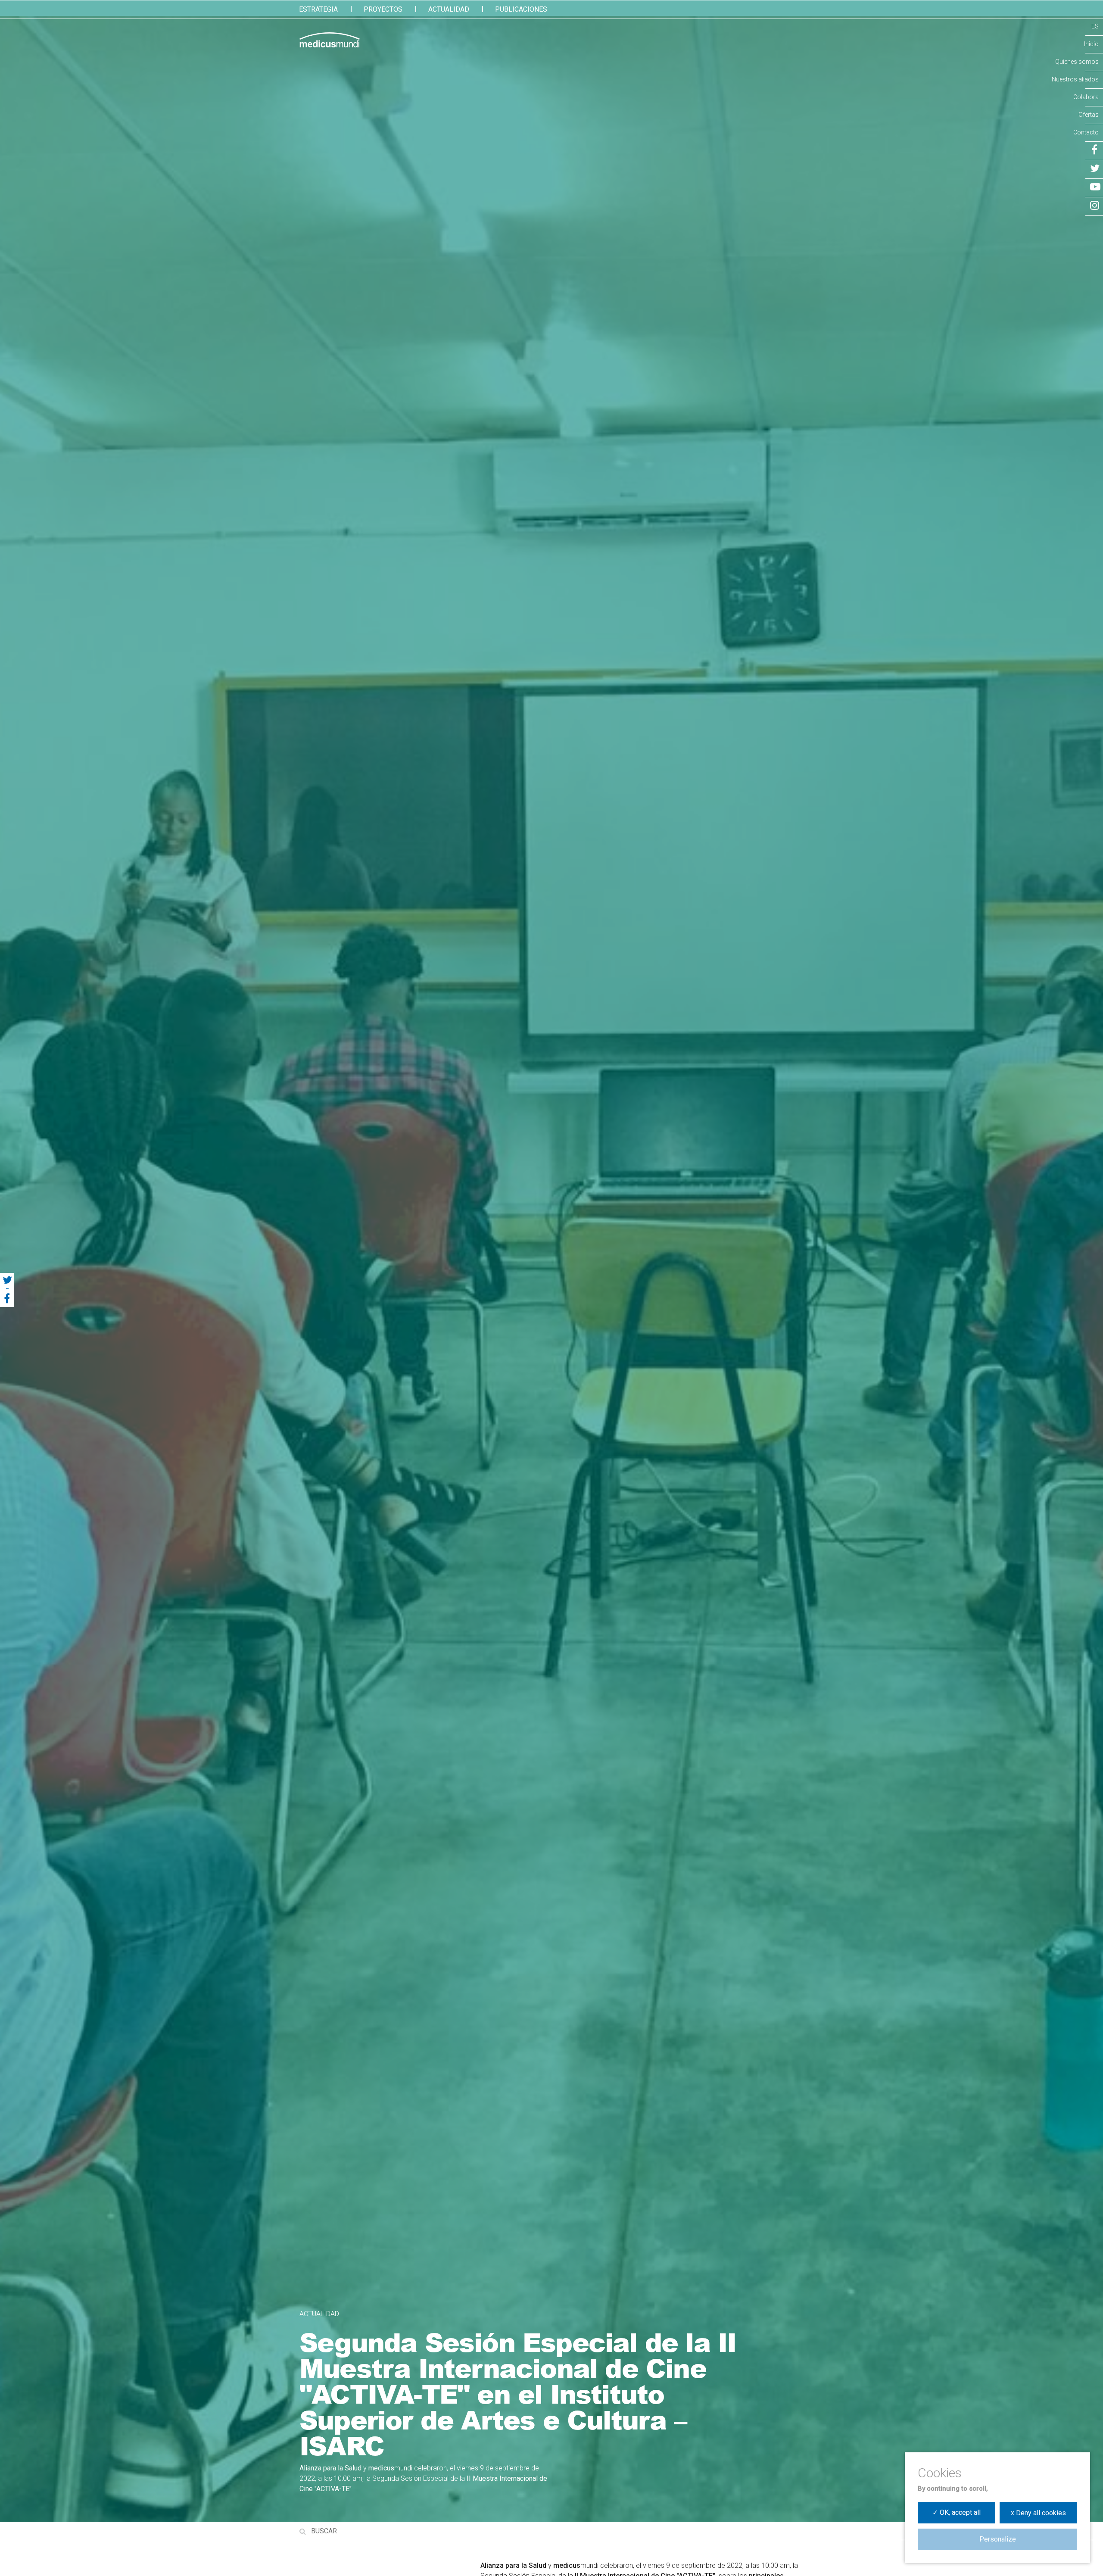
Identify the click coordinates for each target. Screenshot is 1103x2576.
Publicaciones (521, 9)
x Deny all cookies (1038, 2513)
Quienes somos (1077, 62)
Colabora (1086, 97)
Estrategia (318, 9)
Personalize (998, 2539)
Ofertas (1089, 115)
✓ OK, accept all (957, 2512)
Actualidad (449, 9)
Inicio (1091, 44)
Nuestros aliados (1075, 79)
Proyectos (383, 9)
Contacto (1086, 132)
